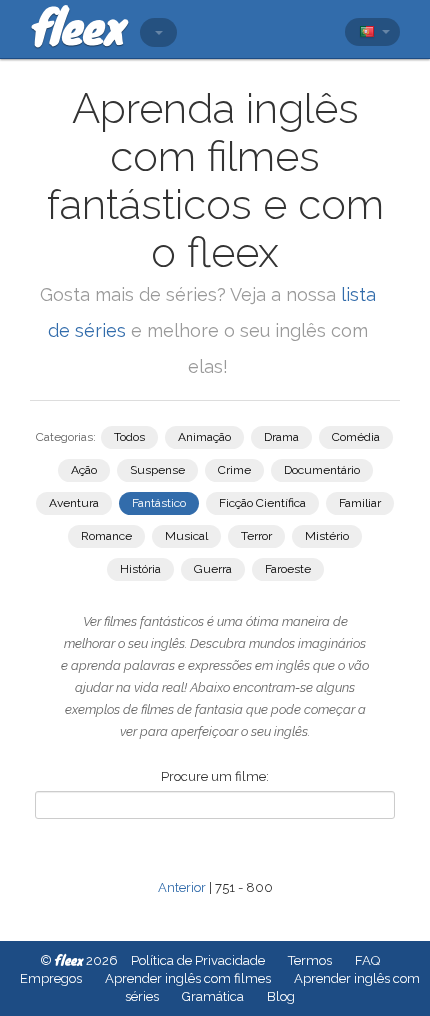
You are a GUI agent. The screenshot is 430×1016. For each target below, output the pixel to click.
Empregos (51, 978)
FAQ (367, 960)
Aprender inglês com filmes (188, 978)
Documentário (322, 470)
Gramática (213, 996)
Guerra (213, 569)
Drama (281, 437)
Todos (129, 437)
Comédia (356, 437)
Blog (281, 996)
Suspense (157, 470)
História (140, 569)
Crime (234, 470)
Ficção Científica (262, 503)
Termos (310, 960)
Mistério (327, 536)
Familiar (360, 503)
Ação (84, 470)
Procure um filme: (215, 776)
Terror (256, 536)
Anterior (182, 887)
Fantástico (159, 503)
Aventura (74, 503)
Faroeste (288, 569)
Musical (186, 536)
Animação (204, 437)
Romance (106, 536)
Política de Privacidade (198, 960)
